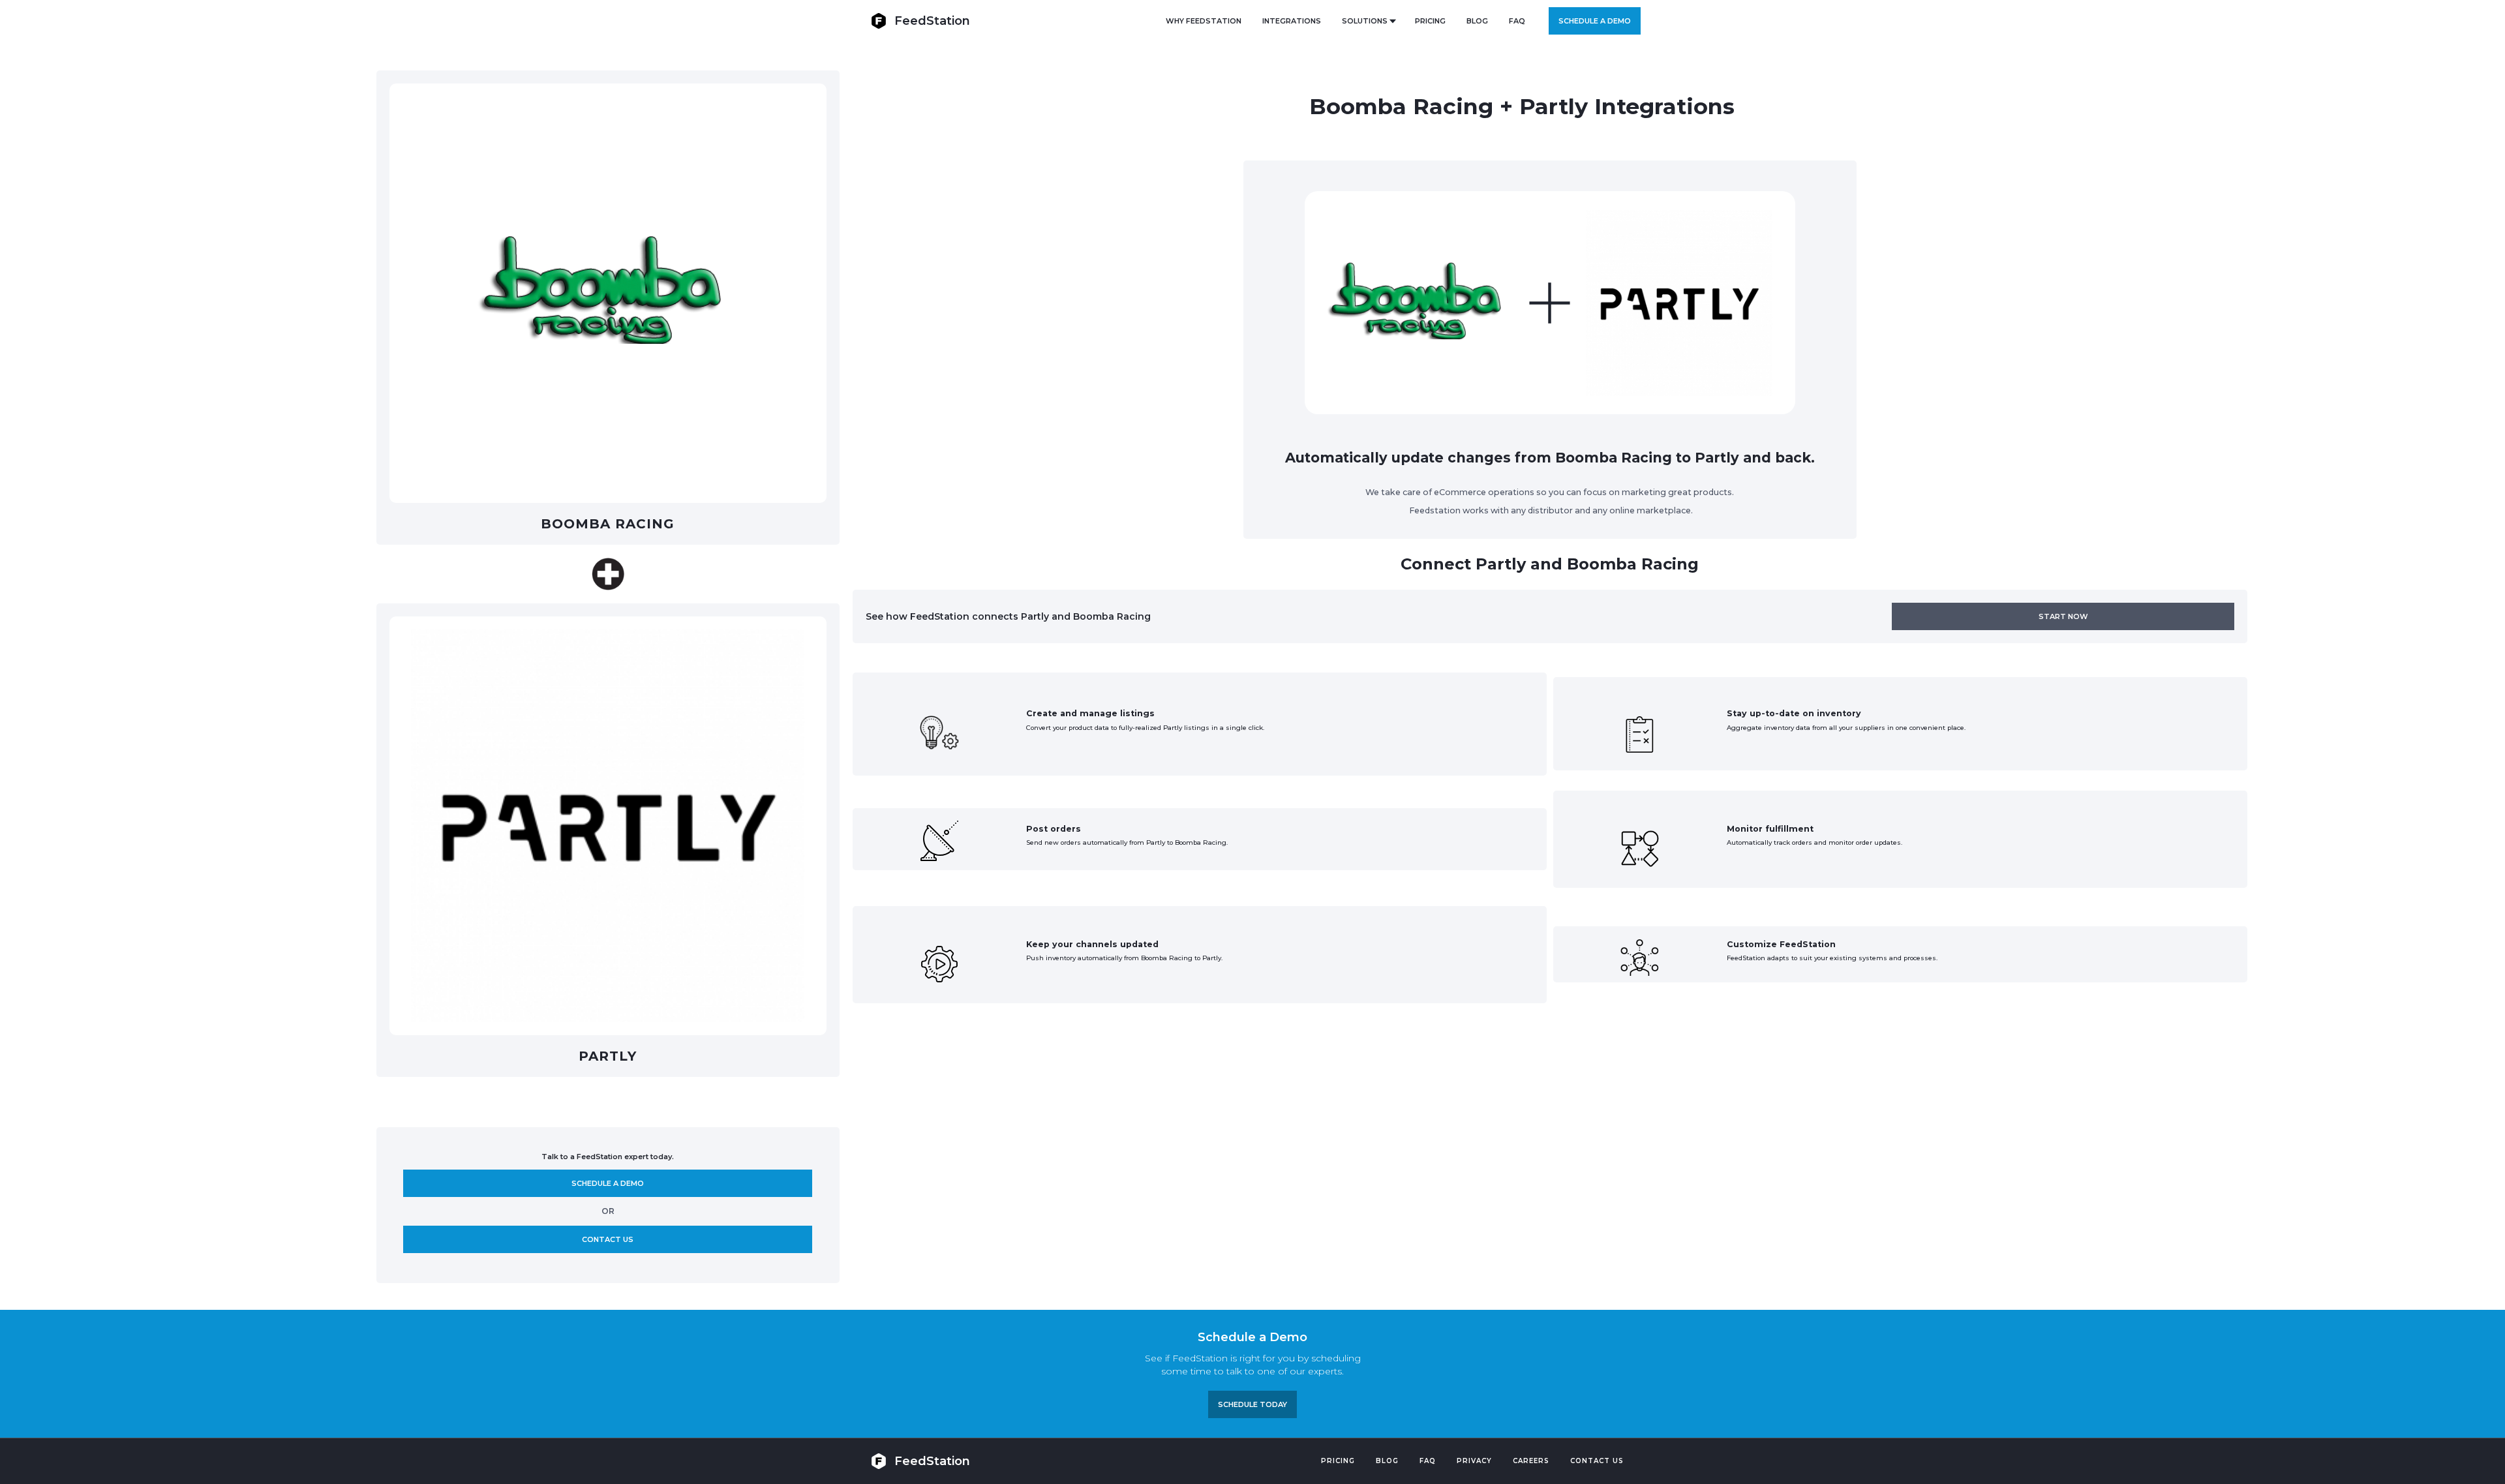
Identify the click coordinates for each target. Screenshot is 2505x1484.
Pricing (1338, 1461)
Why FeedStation (1204, 21)
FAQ (1517, 21)
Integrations (1292, 21)
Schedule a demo (1595, 21)
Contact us (608, 1239)
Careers (1531, 1461)
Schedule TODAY (1252, 1404)
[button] (1368, 21)
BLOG (1477, 21)
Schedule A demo (608, 1183)
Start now (2063, 616)
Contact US (1597, 1461)
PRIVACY (1474, 1461)
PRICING (1430, 21)
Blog (1387, 1461)
